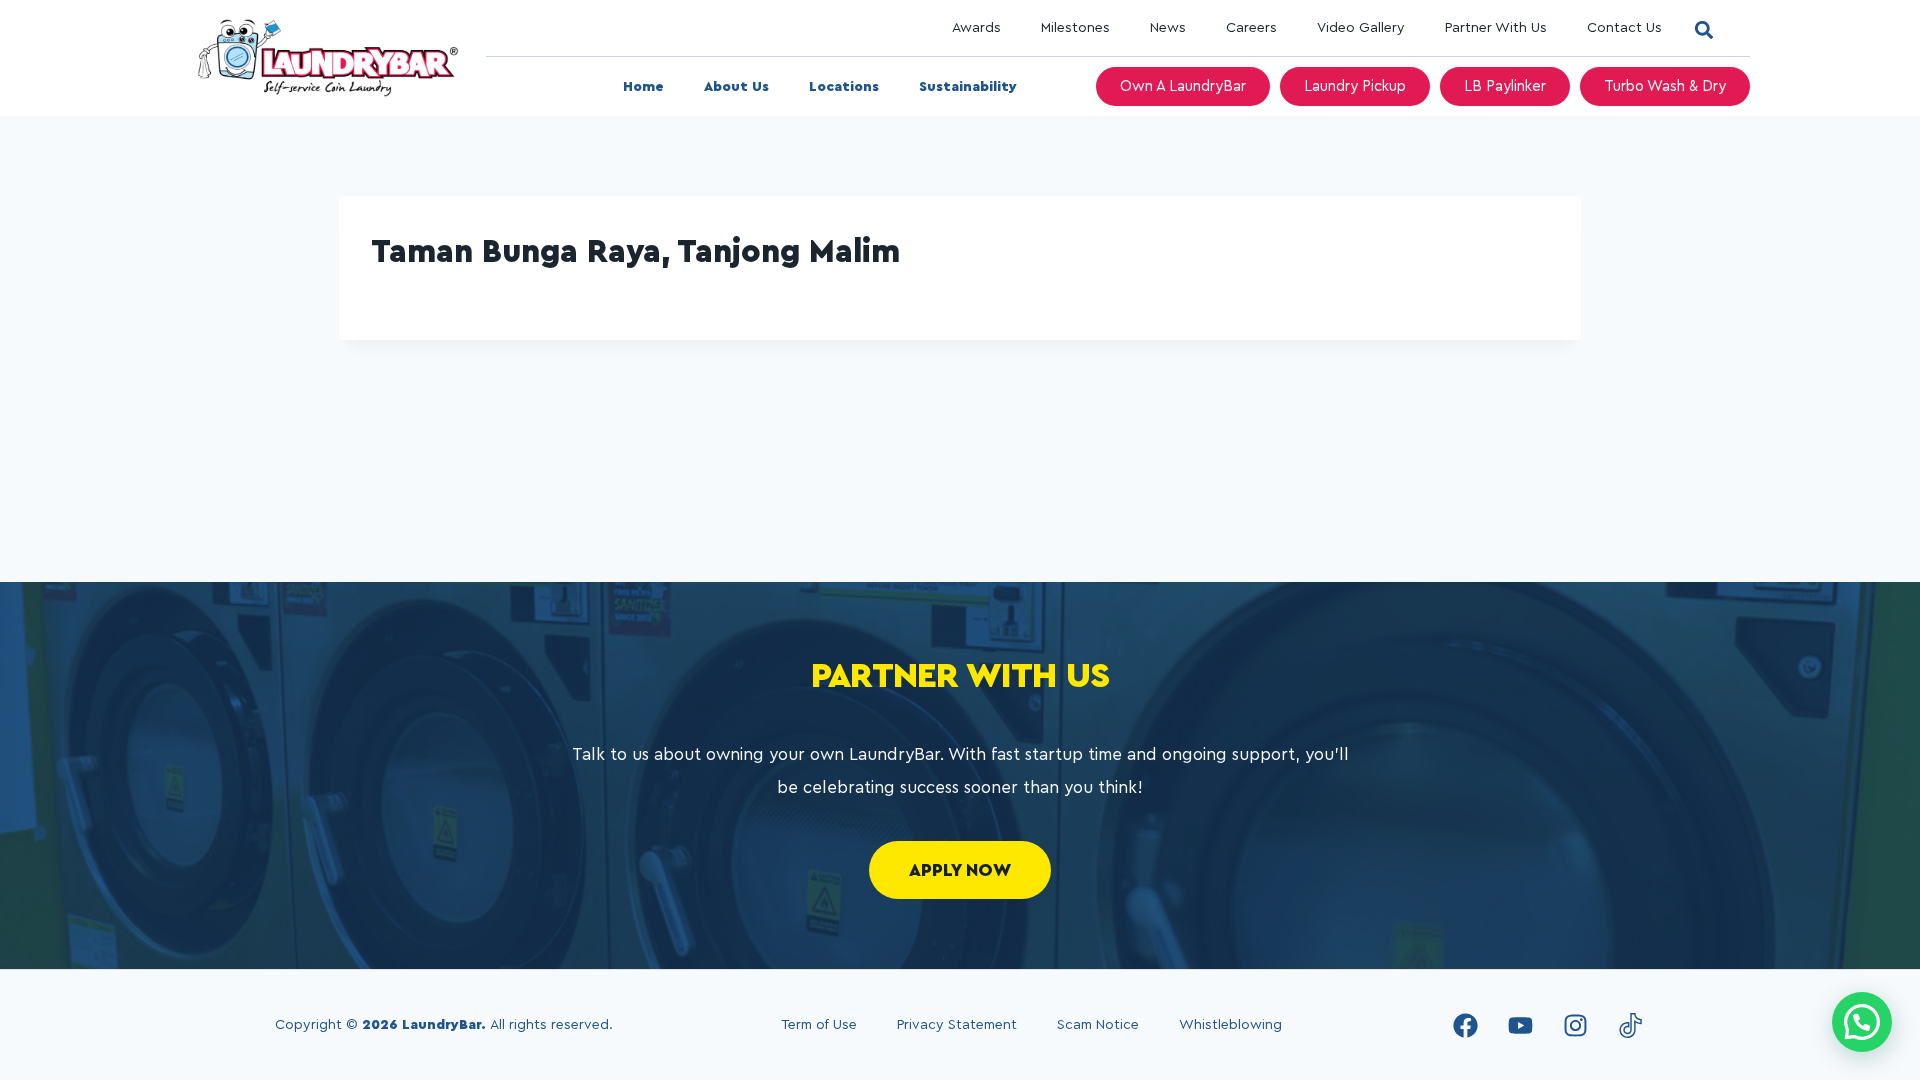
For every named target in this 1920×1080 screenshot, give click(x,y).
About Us (736, 87)
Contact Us (1624, 28)
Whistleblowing (1230, 1025)
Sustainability (968, 87)
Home (643, 87)
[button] (1703, 29)
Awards (976, 28)
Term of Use (819, 1025)
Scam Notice (1098, 1025)
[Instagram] (1575, 1025)
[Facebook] (1465, 1025)
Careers (1251, 28)
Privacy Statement (957, 1025)
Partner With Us (1496, 28)
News (1168, 28)
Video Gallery (1361, 28)
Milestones (1075, 28)
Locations (844, 87)
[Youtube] (1520, 1025)
